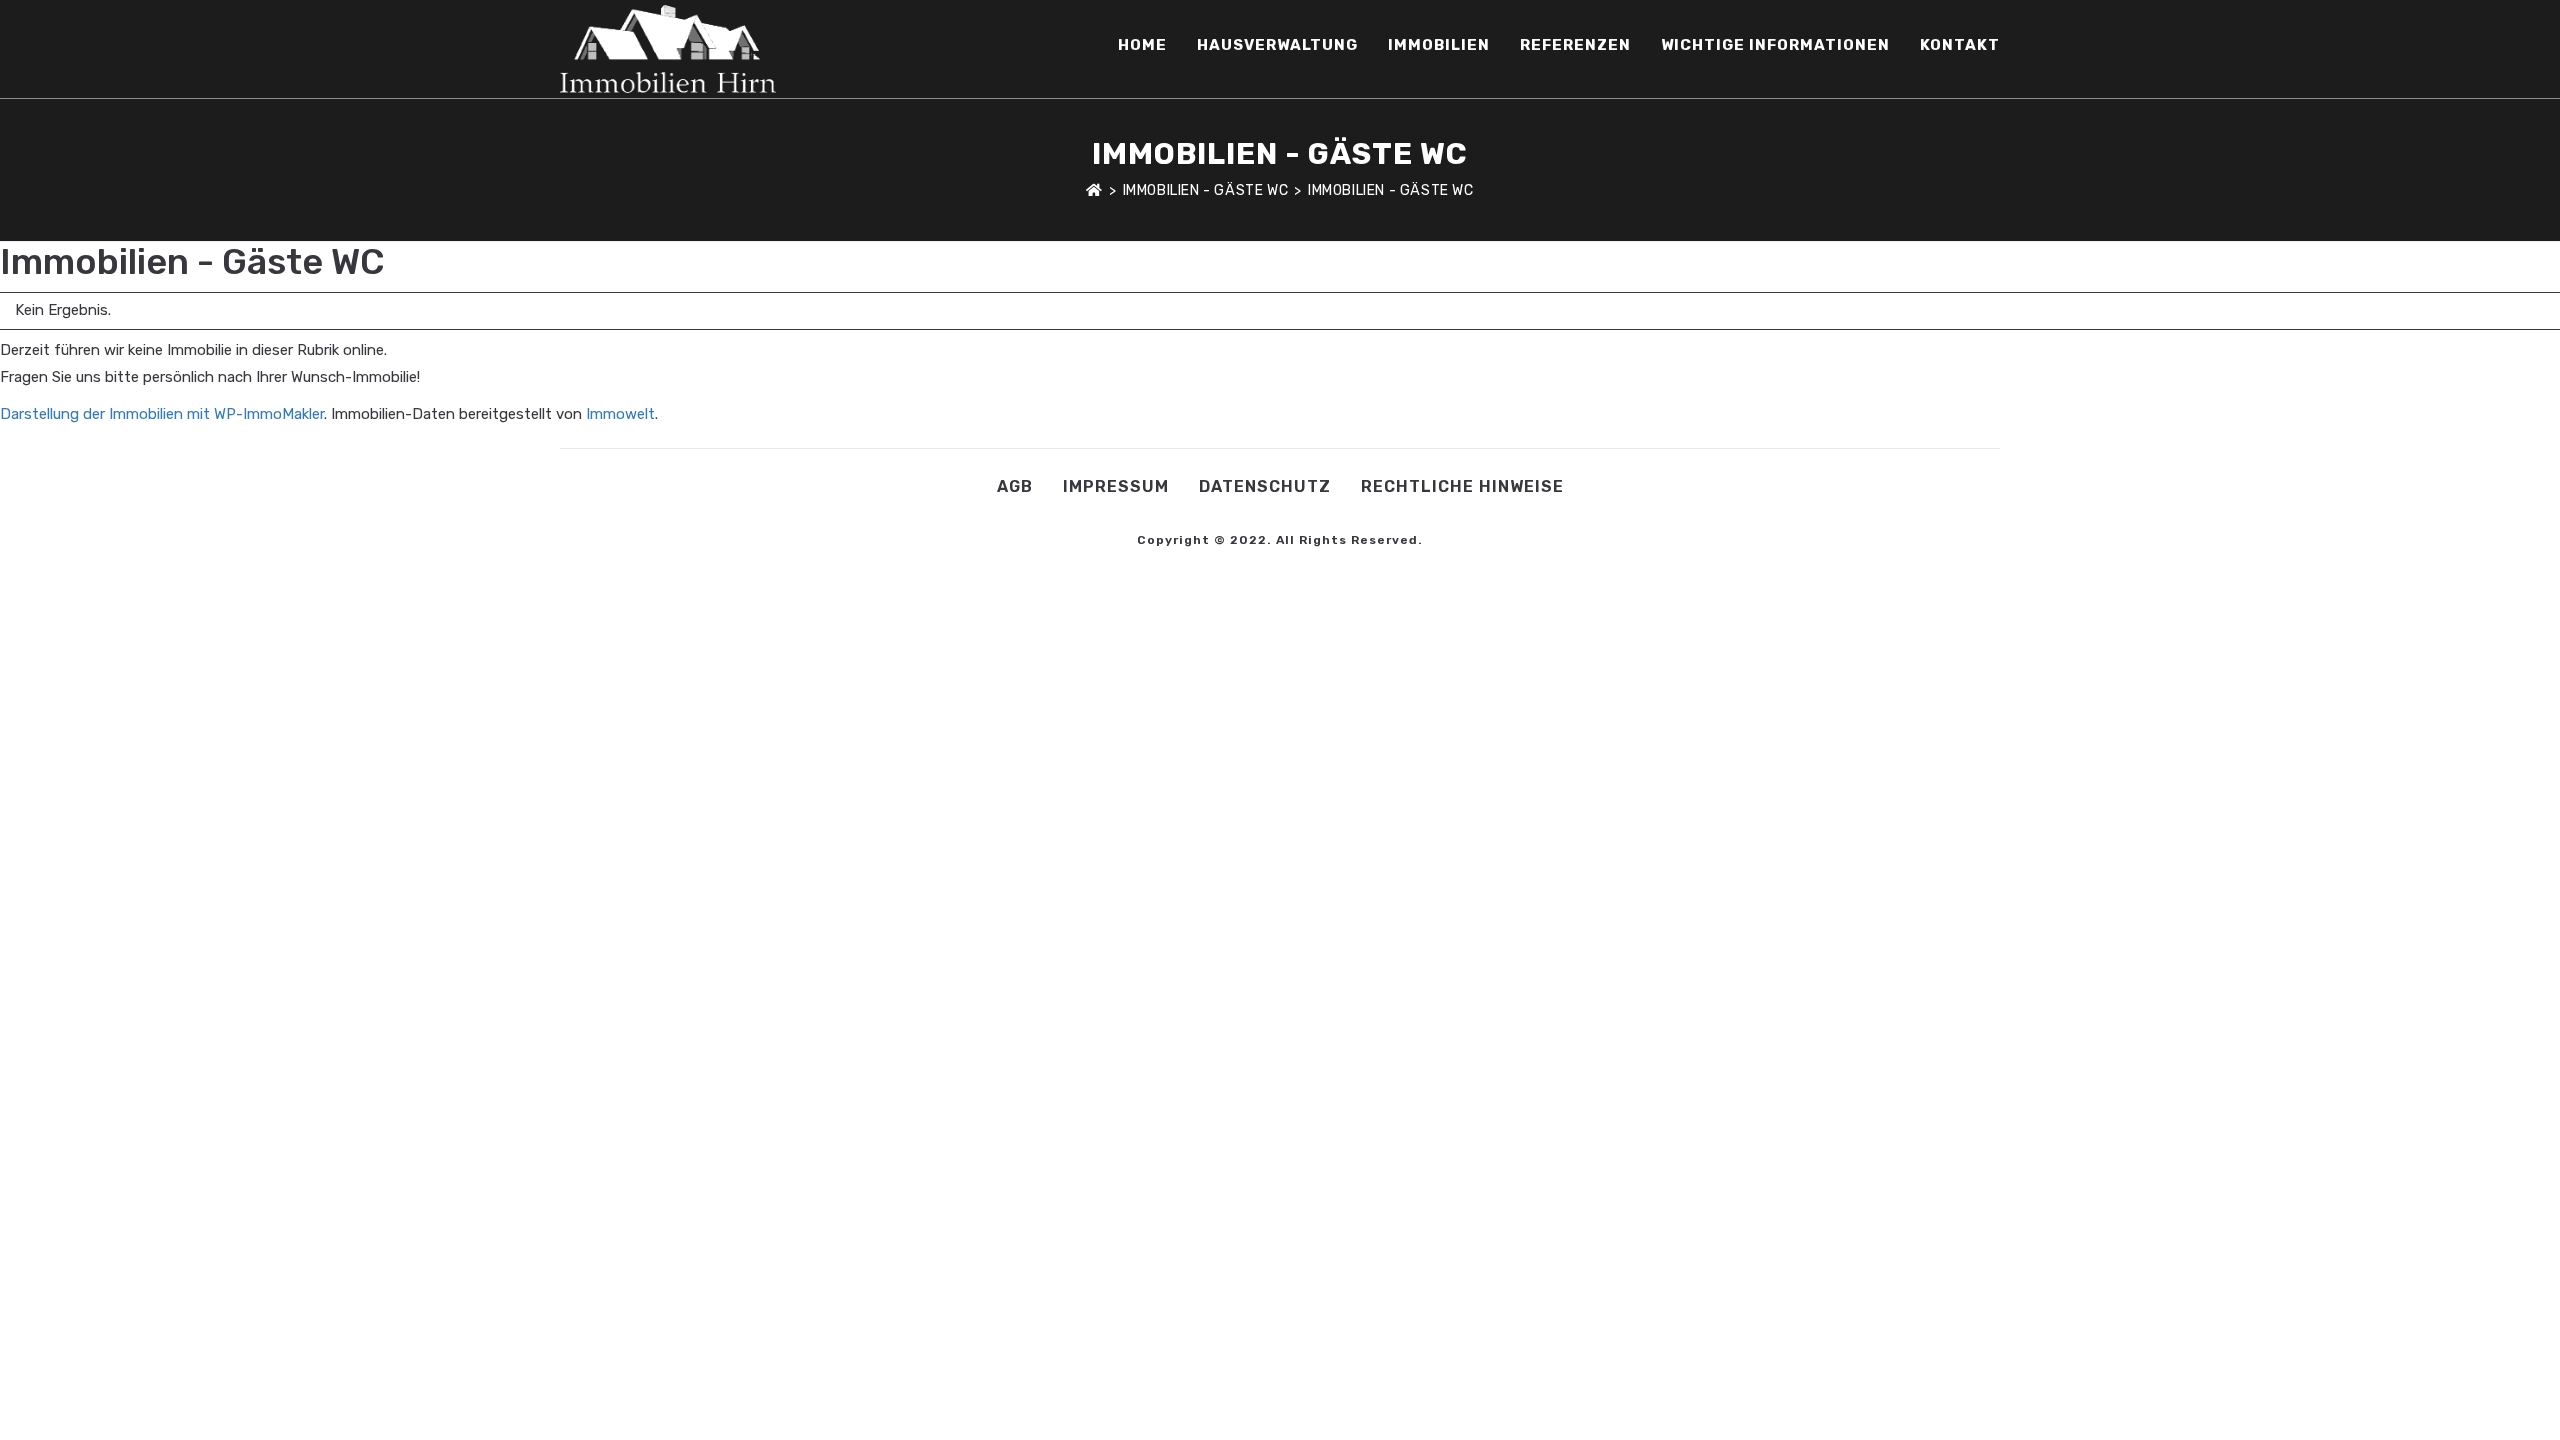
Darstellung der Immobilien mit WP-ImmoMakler (162, 414)
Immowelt (620, 414)
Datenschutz (1265, 486)
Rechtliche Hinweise (1462, 486)
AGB (1015, 486)
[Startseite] (1094, 190)
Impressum (1116, 486)
